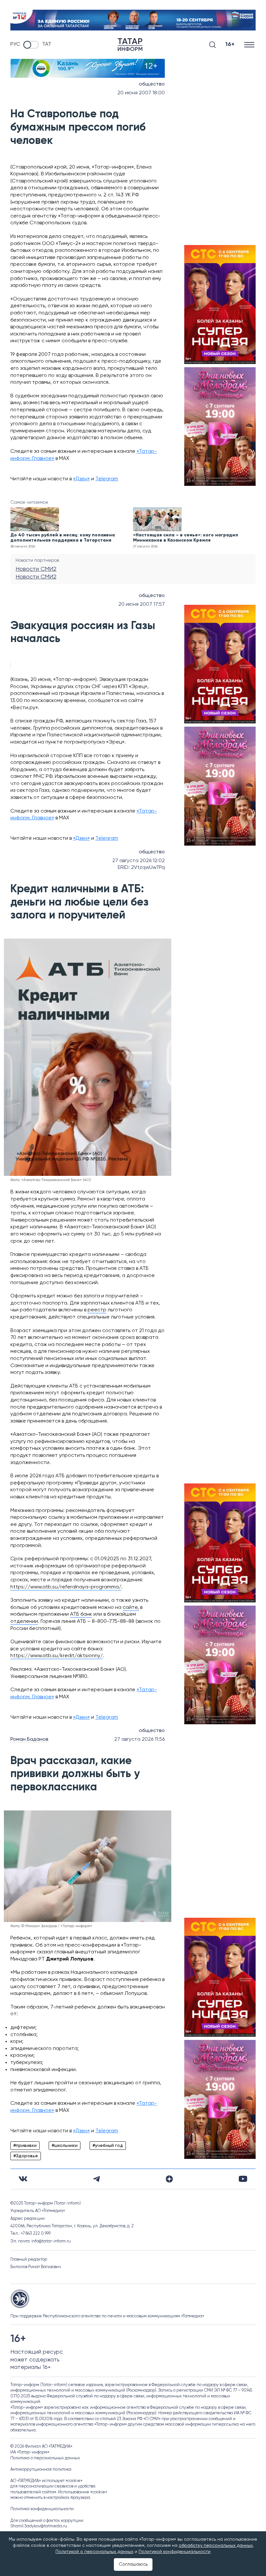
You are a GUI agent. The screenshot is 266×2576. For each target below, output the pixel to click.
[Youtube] (243, 2179)
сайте (130, 1608)
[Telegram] (97, 2179)
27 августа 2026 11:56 (139, 1739)
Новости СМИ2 (36, 569)
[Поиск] (212, 45)
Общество (152, 84)
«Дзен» (81, 479)
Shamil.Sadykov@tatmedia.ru (39, 2526)
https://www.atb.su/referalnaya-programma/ (66, 1587)
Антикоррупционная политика (41, 2470)
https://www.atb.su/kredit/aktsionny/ (57, 1656)
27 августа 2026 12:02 (139, 861)
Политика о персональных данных (45, 2458)
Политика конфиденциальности (42, 2509)
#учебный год (108, 2146)
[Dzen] (169, 2179)
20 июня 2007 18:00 (141, 93)
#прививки (25, 2146)
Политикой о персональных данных (94, 2552)
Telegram (107, 479)
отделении (24, 1622)
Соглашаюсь (133, 2564)
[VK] (23, 2179)
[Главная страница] (130, 45)
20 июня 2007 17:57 (142, 604)
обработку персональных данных (216, 2546)
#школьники (65, 2146)
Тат (47, 44)
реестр (97, 1310)
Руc (15, 44)
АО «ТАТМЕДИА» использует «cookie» (46, 2481)
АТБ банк (81, 1614)
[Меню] (250, 45)
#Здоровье (26, 2156)
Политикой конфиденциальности (175, 2552)
